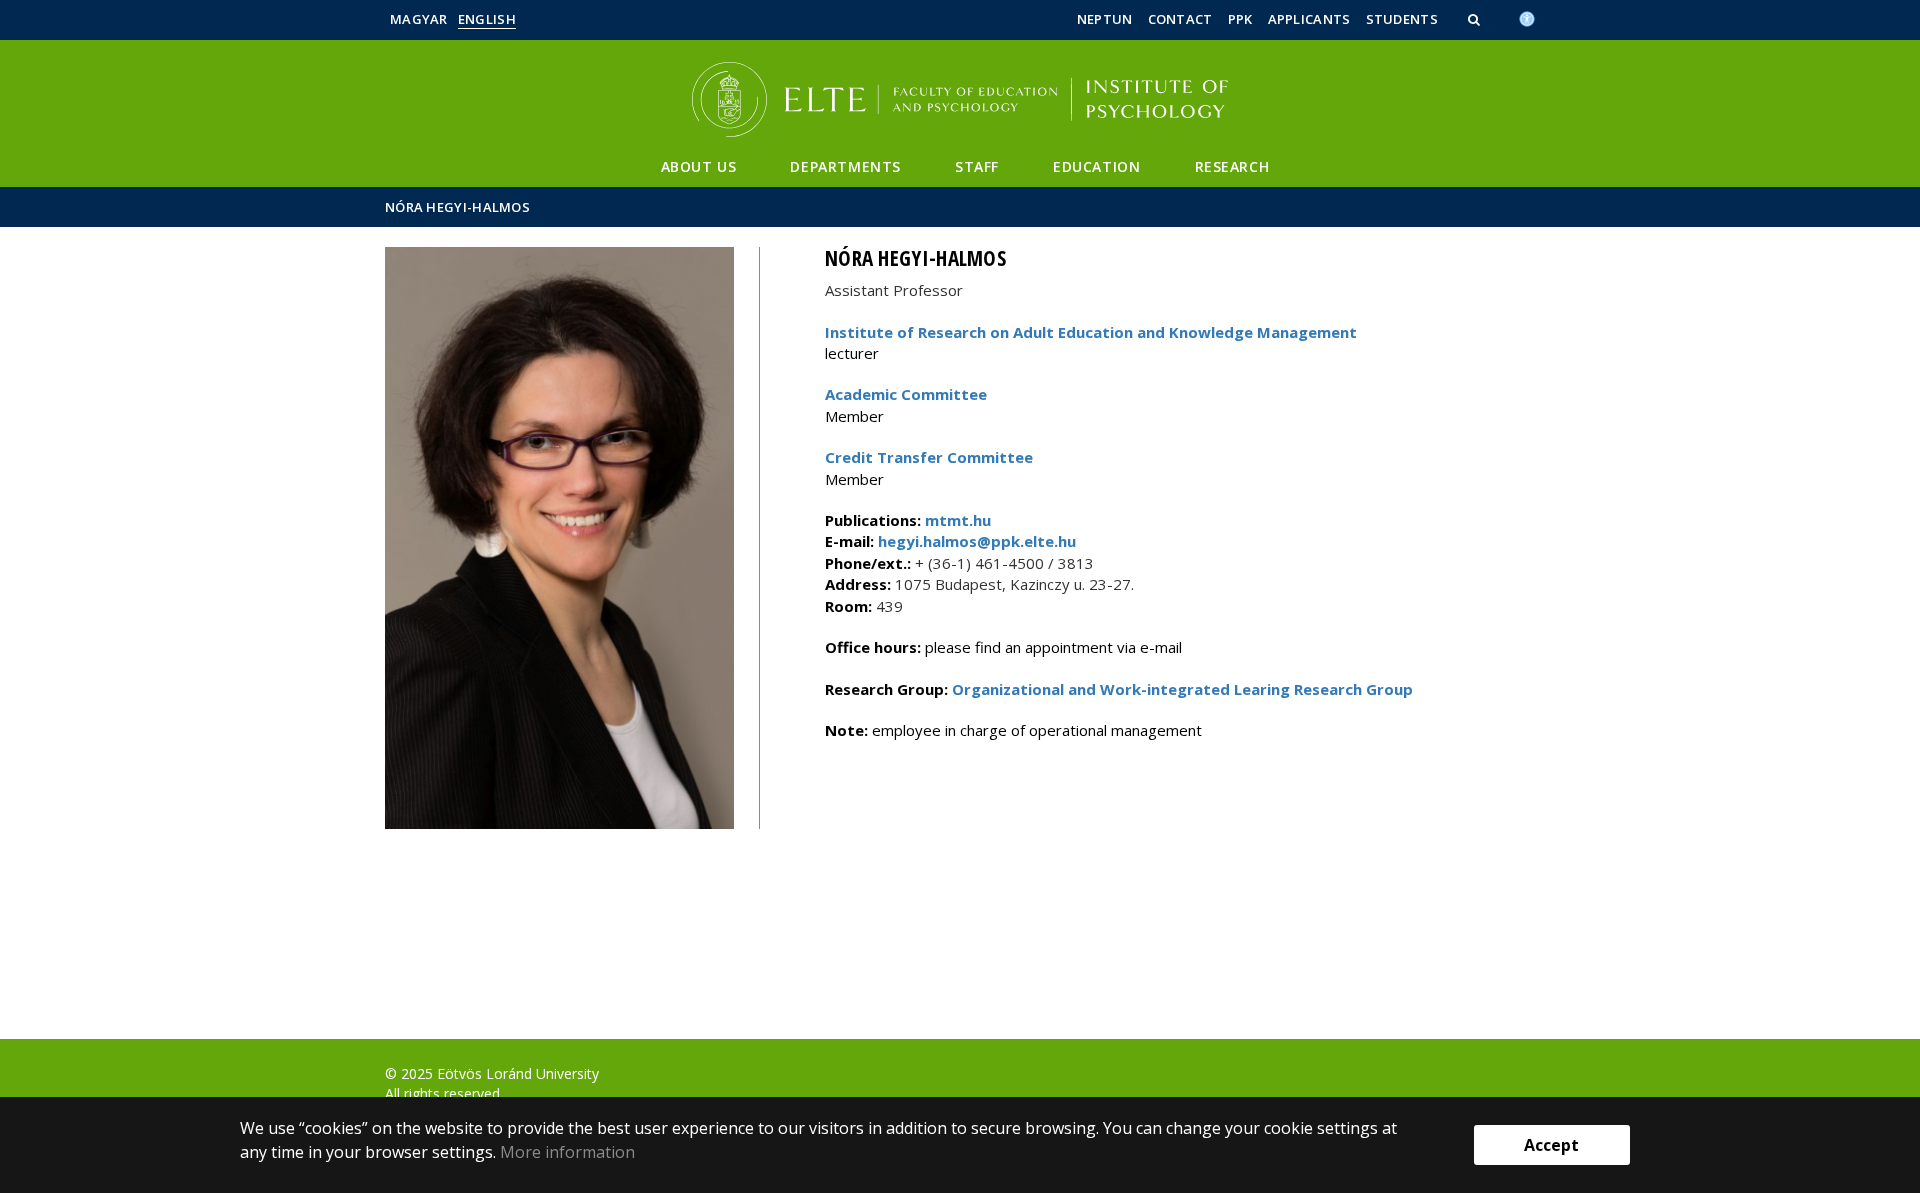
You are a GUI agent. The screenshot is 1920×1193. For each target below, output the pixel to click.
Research (1232, 166)
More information (567, 1152)
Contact (1180, 19)
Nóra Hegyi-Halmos (457, 207)
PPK (1240, 19)
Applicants (1309, 19)
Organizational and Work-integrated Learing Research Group (1182, 689)
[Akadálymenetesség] (1527, 17)
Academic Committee (906, 394)
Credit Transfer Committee (929, 457)
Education (1096, 166)
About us (699, 166)
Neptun (1105, 19)
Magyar (419, 19)
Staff (977, 166)
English (487, 19)
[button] (1476, 19)
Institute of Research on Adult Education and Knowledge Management (1091, 332)
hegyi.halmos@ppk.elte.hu (975, 541)
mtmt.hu (958, 520)
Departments (845, 166)
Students (1402, 19)
